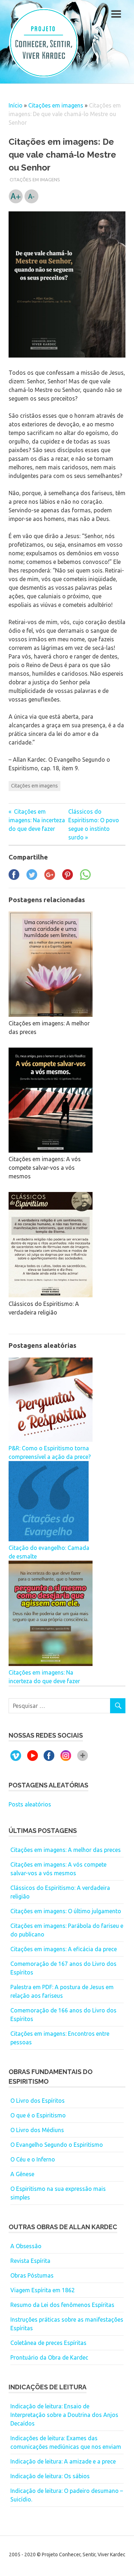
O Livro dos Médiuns (37, 2130)
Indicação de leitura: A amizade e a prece (63, 2461)
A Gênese (22, 2174)
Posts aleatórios (30, 1804)
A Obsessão (26, 2246)
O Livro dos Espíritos (38, 2101)
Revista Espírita (30, 2261)
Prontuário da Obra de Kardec (49, 2357)
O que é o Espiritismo (38, 2115)
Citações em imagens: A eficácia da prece (64, 1949)
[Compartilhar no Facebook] (14, 878)
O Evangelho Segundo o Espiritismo (57, 2145)
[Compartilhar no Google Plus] (50, 878)
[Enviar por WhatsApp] (85, 878)
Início (16, 105)
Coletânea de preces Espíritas (48, 2343)
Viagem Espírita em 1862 (43, 2290)
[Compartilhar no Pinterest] (68, 878)
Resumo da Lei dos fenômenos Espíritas (62, 2305)
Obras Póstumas (32, 2275)
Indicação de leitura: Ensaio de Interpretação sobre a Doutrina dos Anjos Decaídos (64, 2415)
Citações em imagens (56, 105)
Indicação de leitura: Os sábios (50, 2476)
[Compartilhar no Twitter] (32, 878)
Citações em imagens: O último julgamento (66, 1911)
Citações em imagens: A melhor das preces (66, 1850)
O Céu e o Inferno (33, 2159)
